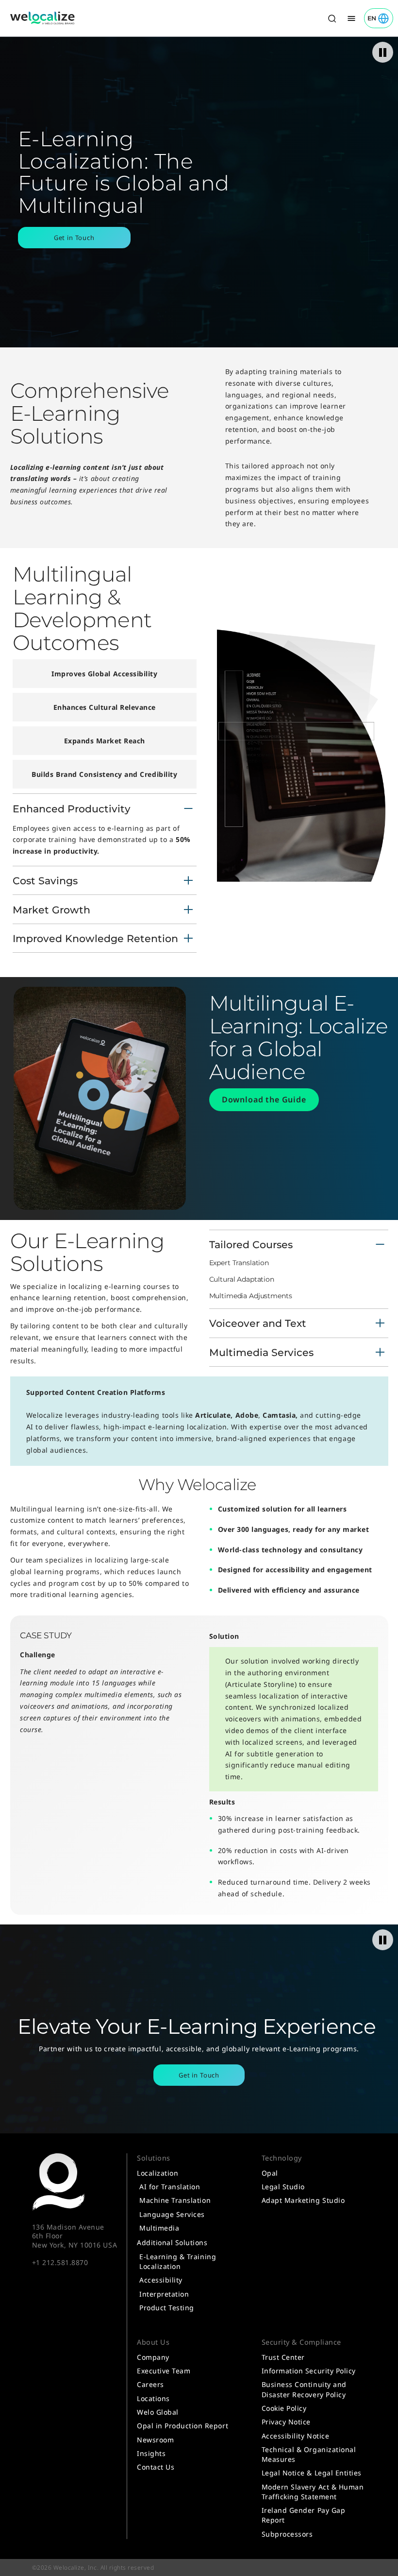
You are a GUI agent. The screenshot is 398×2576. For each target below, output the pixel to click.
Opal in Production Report (182, 2426)
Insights (151, 2453)
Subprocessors (287, 2534)
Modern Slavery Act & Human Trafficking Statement (313, 2492)
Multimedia (159, 2228)
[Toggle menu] (351, 18)
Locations (153, 2398)
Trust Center (283, 2357)
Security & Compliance (301, 2342)
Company (153, 2357)
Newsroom (155, 2440)
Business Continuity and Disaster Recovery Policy (304, 2389)
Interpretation (164, 2294)
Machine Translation (175, 2200)
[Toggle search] (332, 18)
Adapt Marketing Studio (303, 2200)
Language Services (172, 2214)
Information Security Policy (309, 2371)
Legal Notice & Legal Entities (312, 2473)
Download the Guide (264, 1099)
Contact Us (156, 2467)
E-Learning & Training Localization (178, 2261)
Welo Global (158, 2412)
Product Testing (167, 2308)
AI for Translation (170, 2187)
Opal (270, 2173)
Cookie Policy (284, 2408)
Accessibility (161, 2280)
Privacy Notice (286, 2422)
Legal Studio (283, 2187)
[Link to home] (43, 18)
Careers (150, 2384)
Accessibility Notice (295, 2436)
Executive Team (164, 2371)
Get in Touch (74, 238)
